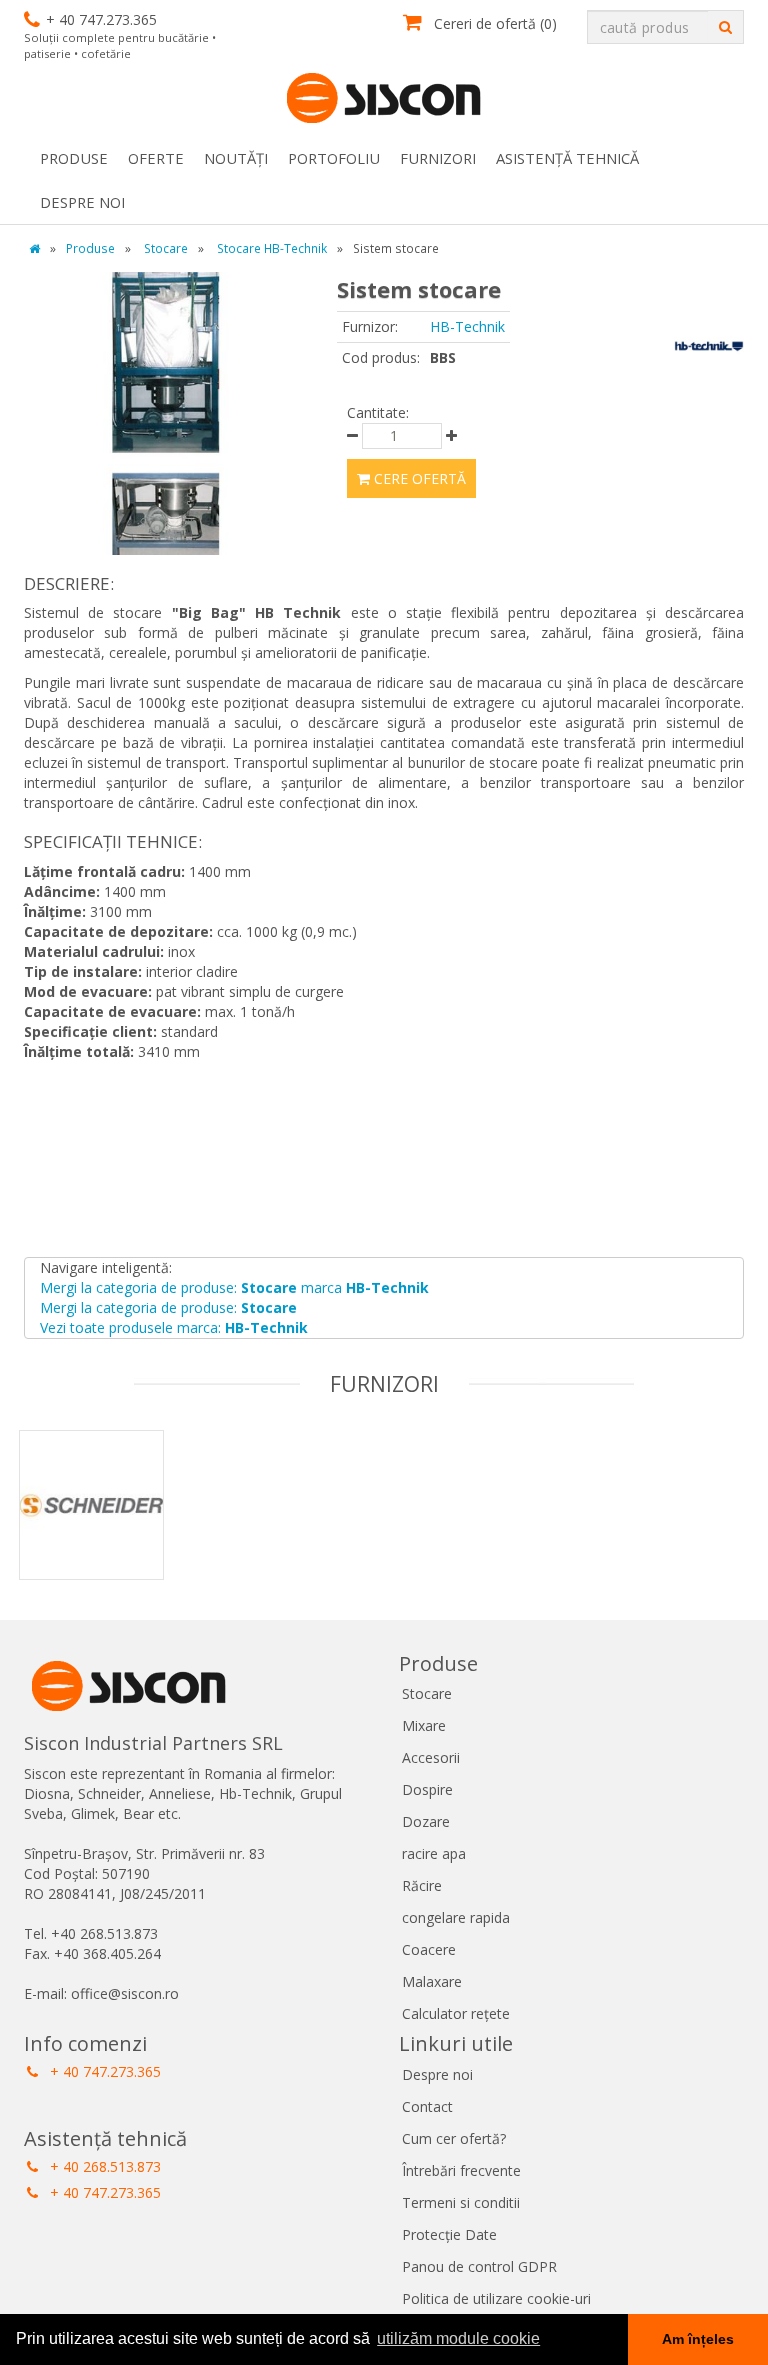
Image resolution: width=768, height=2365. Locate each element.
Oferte (156, 158)
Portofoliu (334, 158)
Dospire (427, 1789)
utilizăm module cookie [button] (458, 2338)
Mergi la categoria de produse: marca (234, 1287)
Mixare (424, 1725)
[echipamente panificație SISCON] (384, 99)
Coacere (429, 1949)
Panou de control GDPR (479, 2266)
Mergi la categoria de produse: (168, 1307)
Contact (427, 2106)
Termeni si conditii (461, 2202)
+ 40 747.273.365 (103, 2071)
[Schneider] (120, 1531)
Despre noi (82, 202)
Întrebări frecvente (461, 2170)
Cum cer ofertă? (454, 2138)
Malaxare (432, 1981)
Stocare (427, 1693)
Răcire (422, 1885)
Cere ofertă (418, 478)
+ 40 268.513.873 (103, 2166)
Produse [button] (74, 158)
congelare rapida (456, 1917)
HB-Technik (467, 326)
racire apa (434, 1853)
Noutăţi (236, 158)
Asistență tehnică (567, 158)
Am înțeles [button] (698, 2339)
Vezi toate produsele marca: (174, 1327)
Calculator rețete (456, 2013)
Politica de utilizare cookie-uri (496, 2298)
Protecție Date (449, 2234)
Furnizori (438, 158)
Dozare (426, 1821)
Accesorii (431, 1757)
